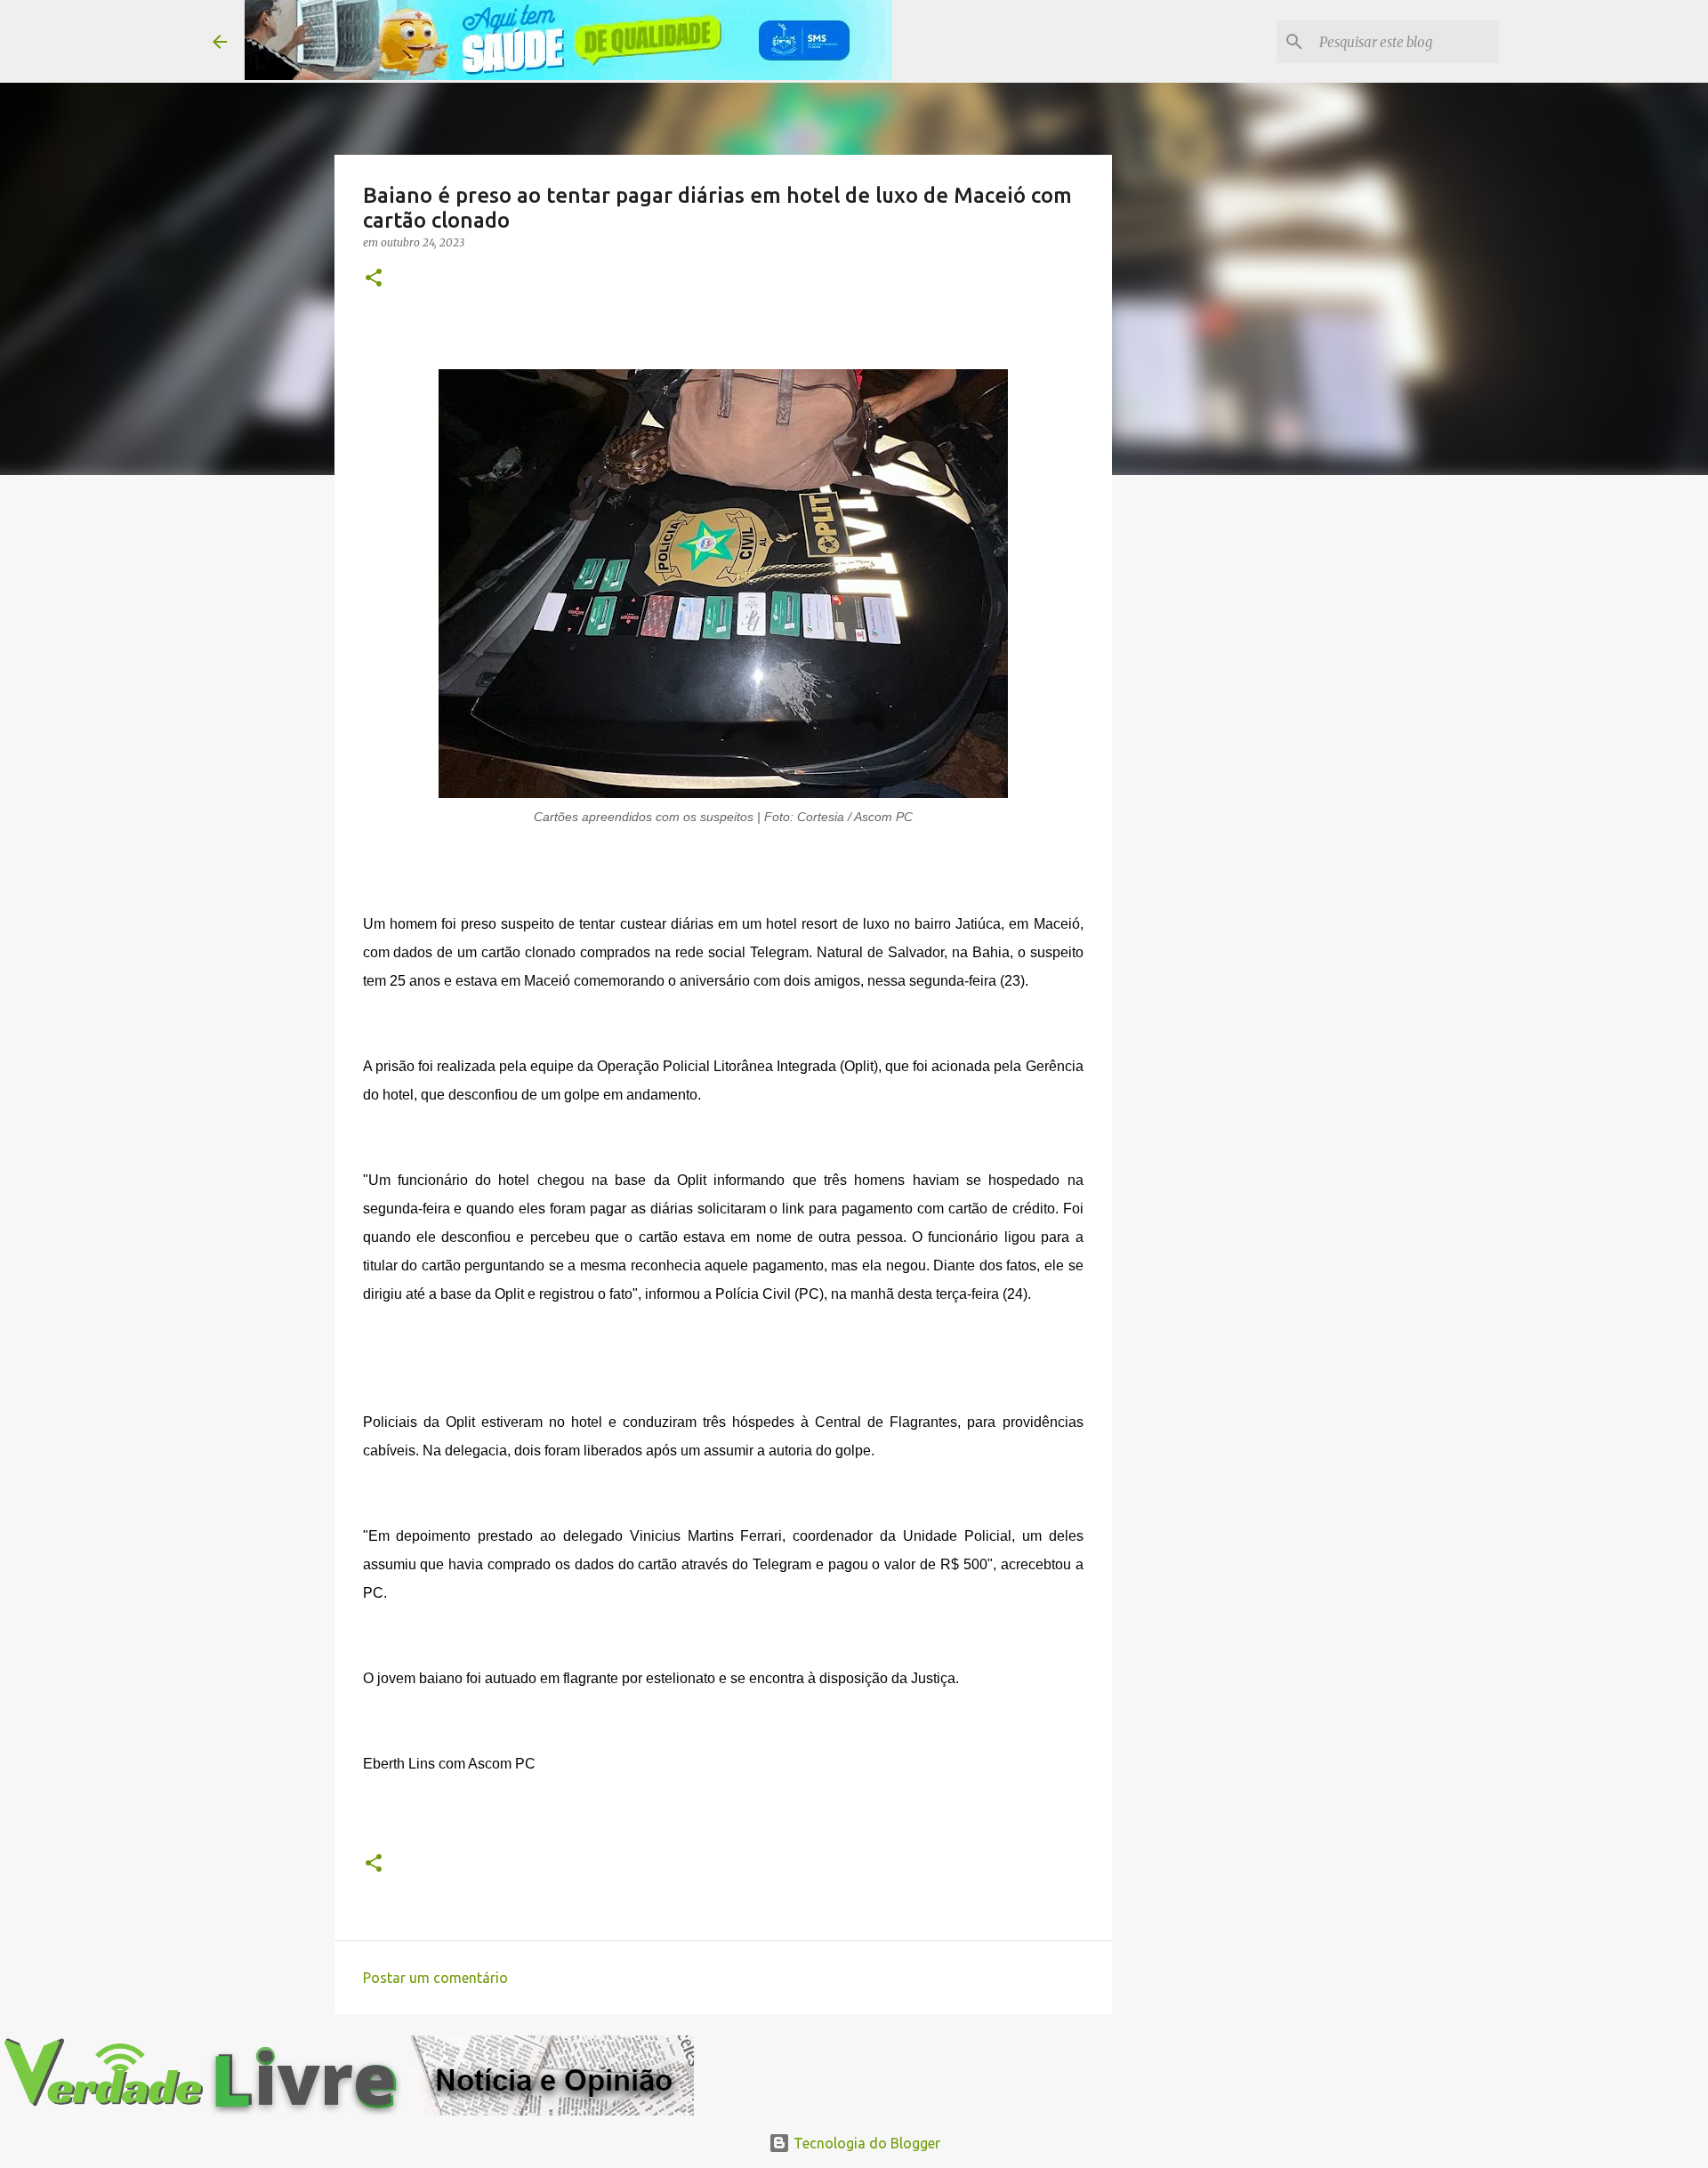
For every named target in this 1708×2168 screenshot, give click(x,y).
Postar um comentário (435, 1978)
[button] (374, 279)
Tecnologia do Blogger (865, 2143)
